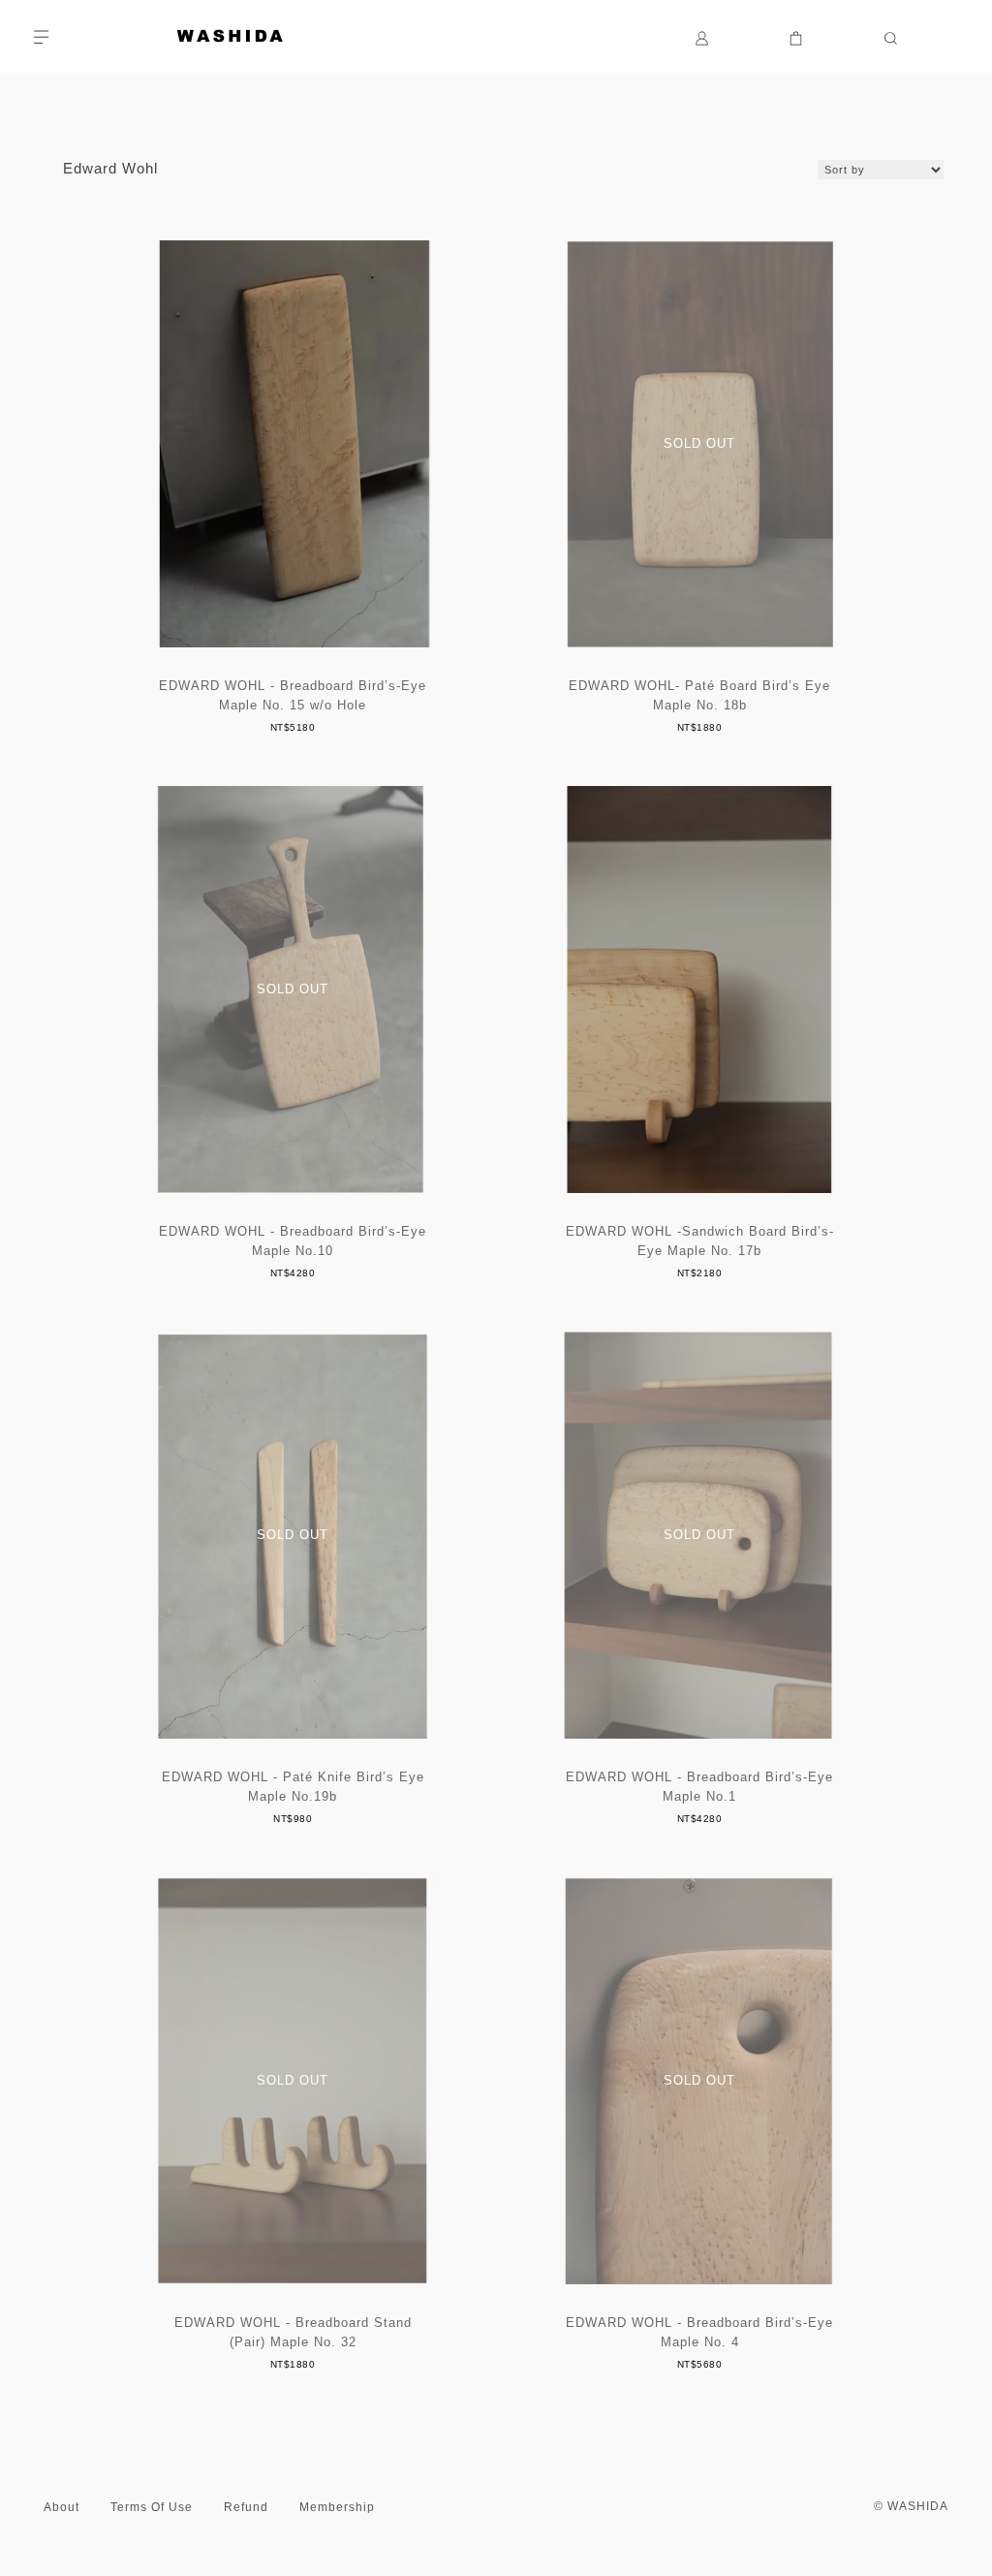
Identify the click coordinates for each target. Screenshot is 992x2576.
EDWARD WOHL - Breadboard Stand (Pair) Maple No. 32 (293, 2332)
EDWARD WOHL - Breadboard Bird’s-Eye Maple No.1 (699, 1787)
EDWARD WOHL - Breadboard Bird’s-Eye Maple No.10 (293, 1241)
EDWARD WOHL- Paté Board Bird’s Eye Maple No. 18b (699, 695)
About (62, 2507)
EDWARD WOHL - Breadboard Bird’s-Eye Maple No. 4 (699, 2332)
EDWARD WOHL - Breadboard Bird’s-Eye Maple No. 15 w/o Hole (293, 695)
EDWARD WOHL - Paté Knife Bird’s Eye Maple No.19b (293, 1787)
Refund (246, 2507)
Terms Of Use (152, 2507)
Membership (337, 2507)
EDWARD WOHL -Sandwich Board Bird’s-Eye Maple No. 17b (700, 1241)
